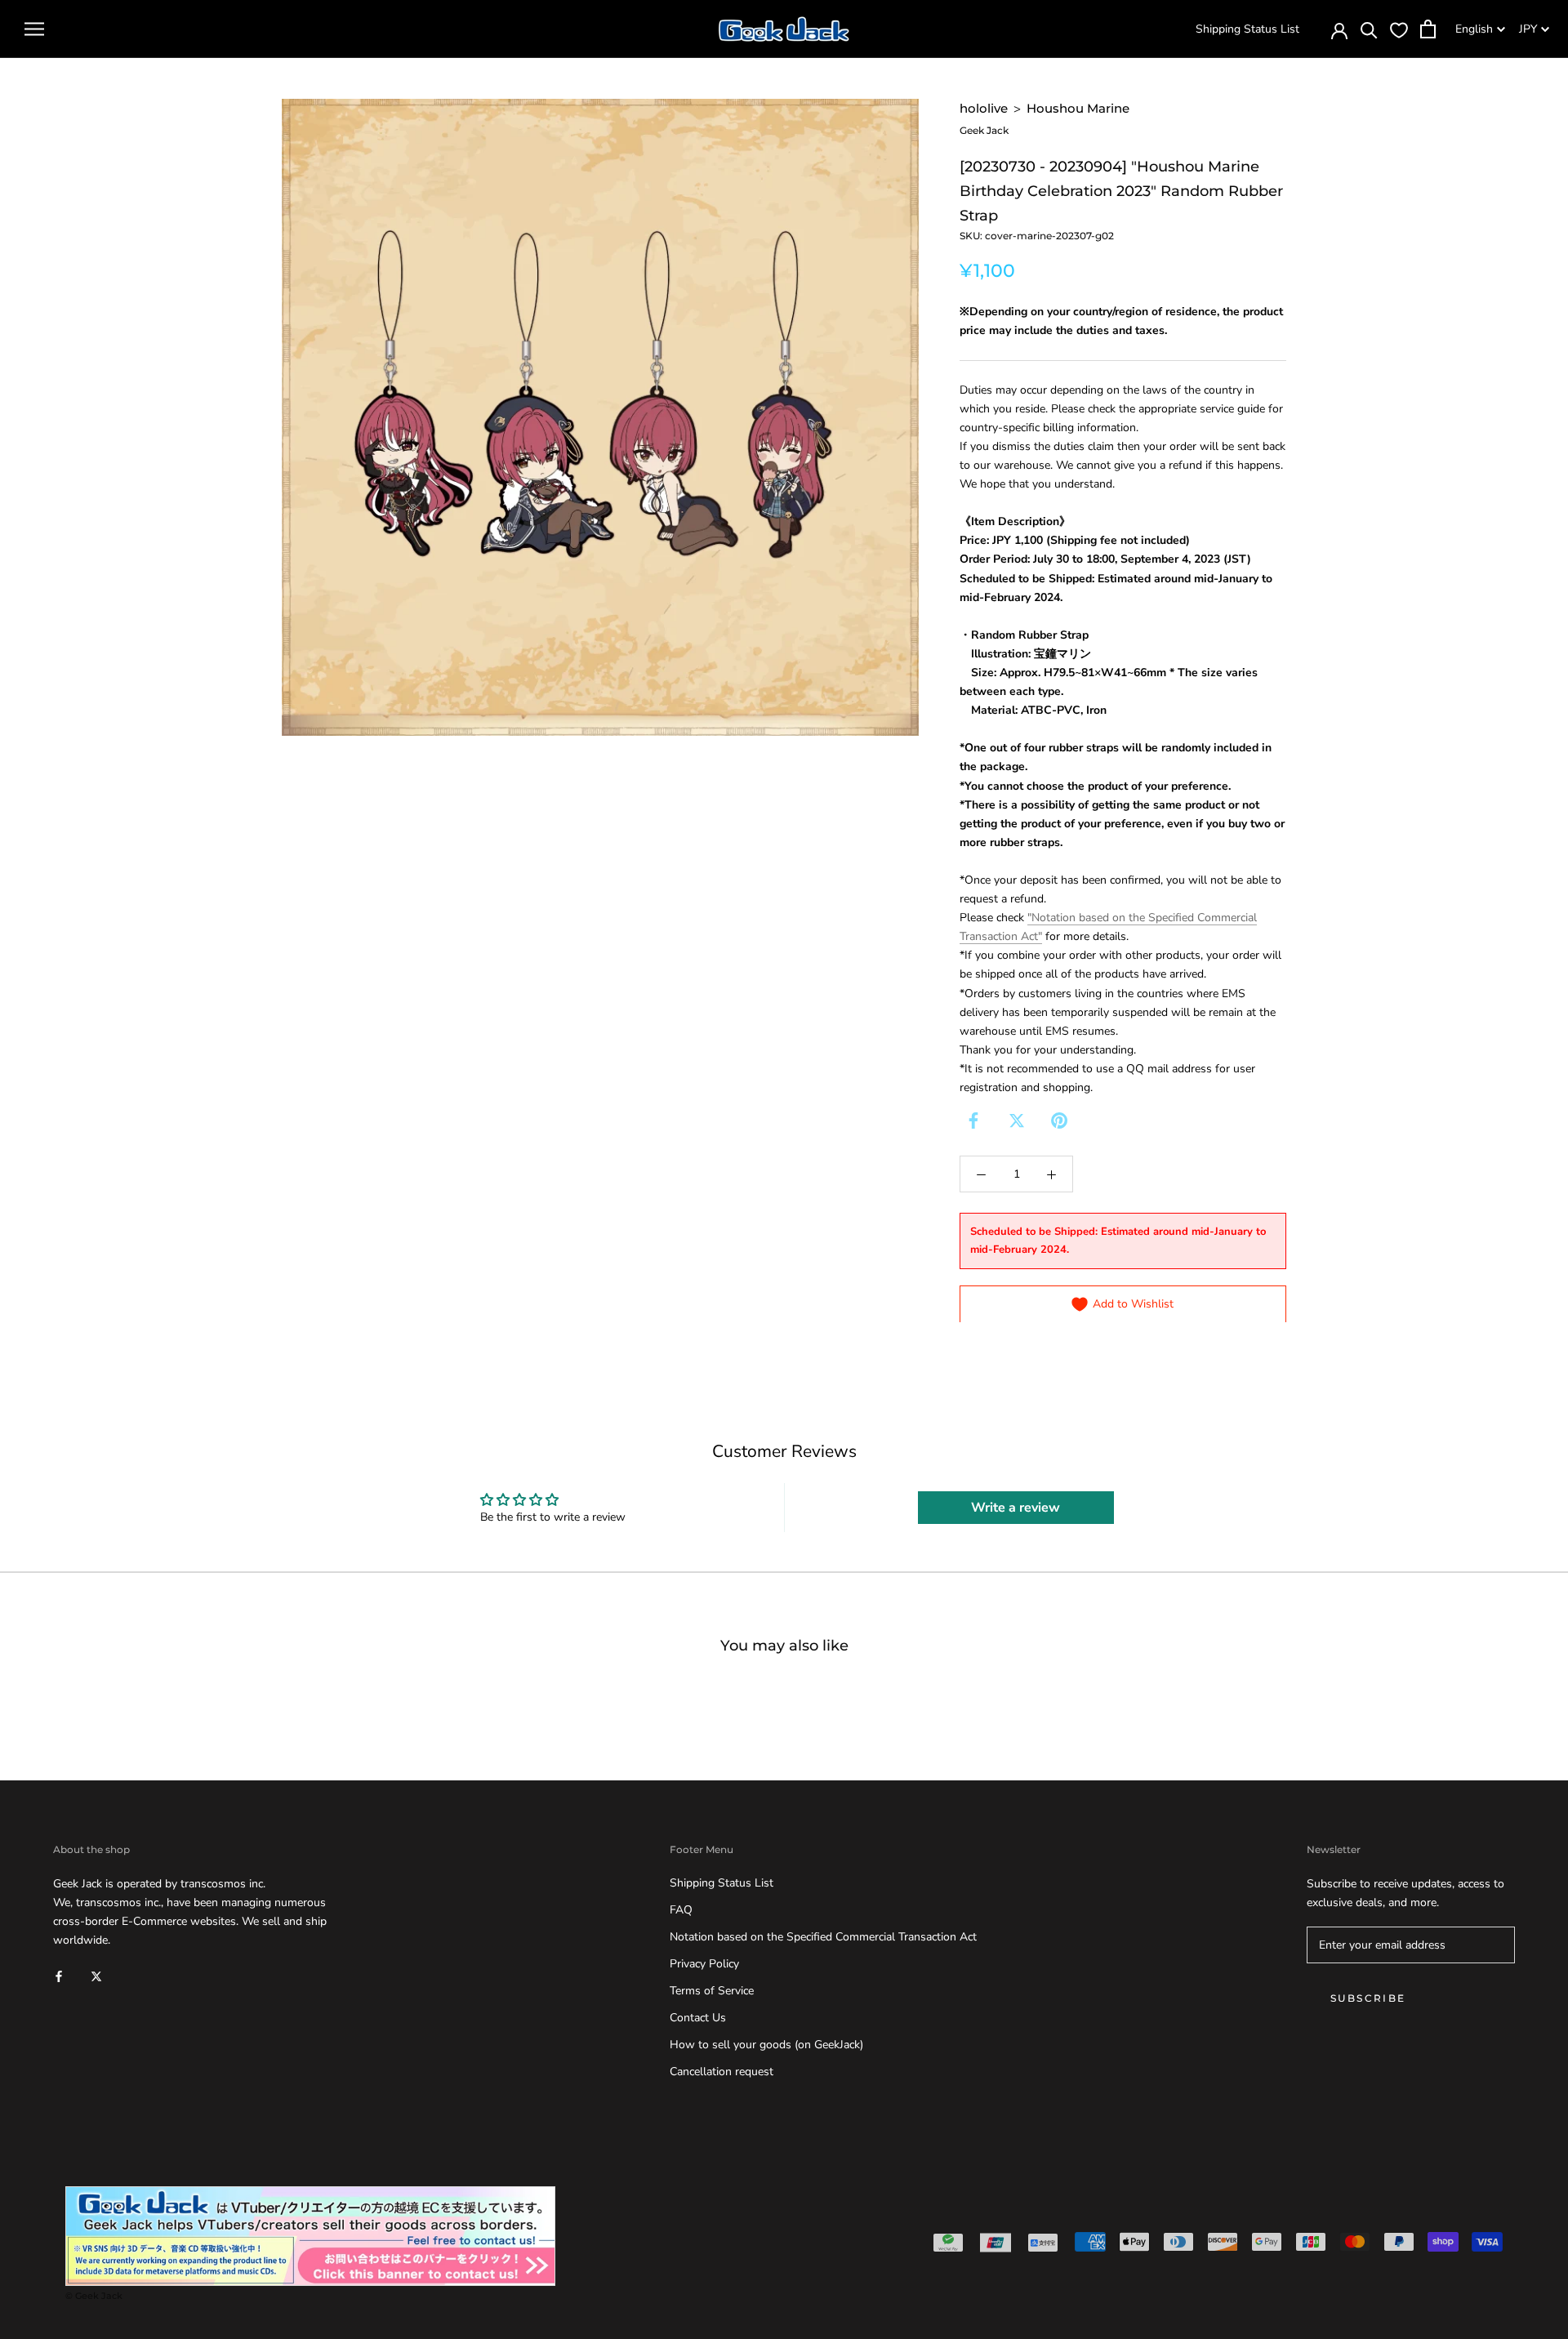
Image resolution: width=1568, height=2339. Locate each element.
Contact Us (698, 2018)
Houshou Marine (1078, 108)
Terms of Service (712, 1991)
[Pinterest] (1059, 1120)
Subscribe (1368, 1998)
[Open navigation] (34, 29)
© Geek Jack (94, 2296)
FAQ (681, 1910)
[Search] (1369, 29)
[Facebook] (973, 1120)
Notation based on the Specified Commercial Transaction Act (823, 1937)
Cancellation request (722, 2072)
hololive (984, 108)
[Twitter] (1017, 1120)
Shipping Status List (1247, 29)
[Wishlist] (1399, 29)
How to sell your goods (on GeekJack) (766, 2045)
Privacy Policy (704, 1964)
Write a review (1016, 1508)
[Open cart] (1428, 29)
